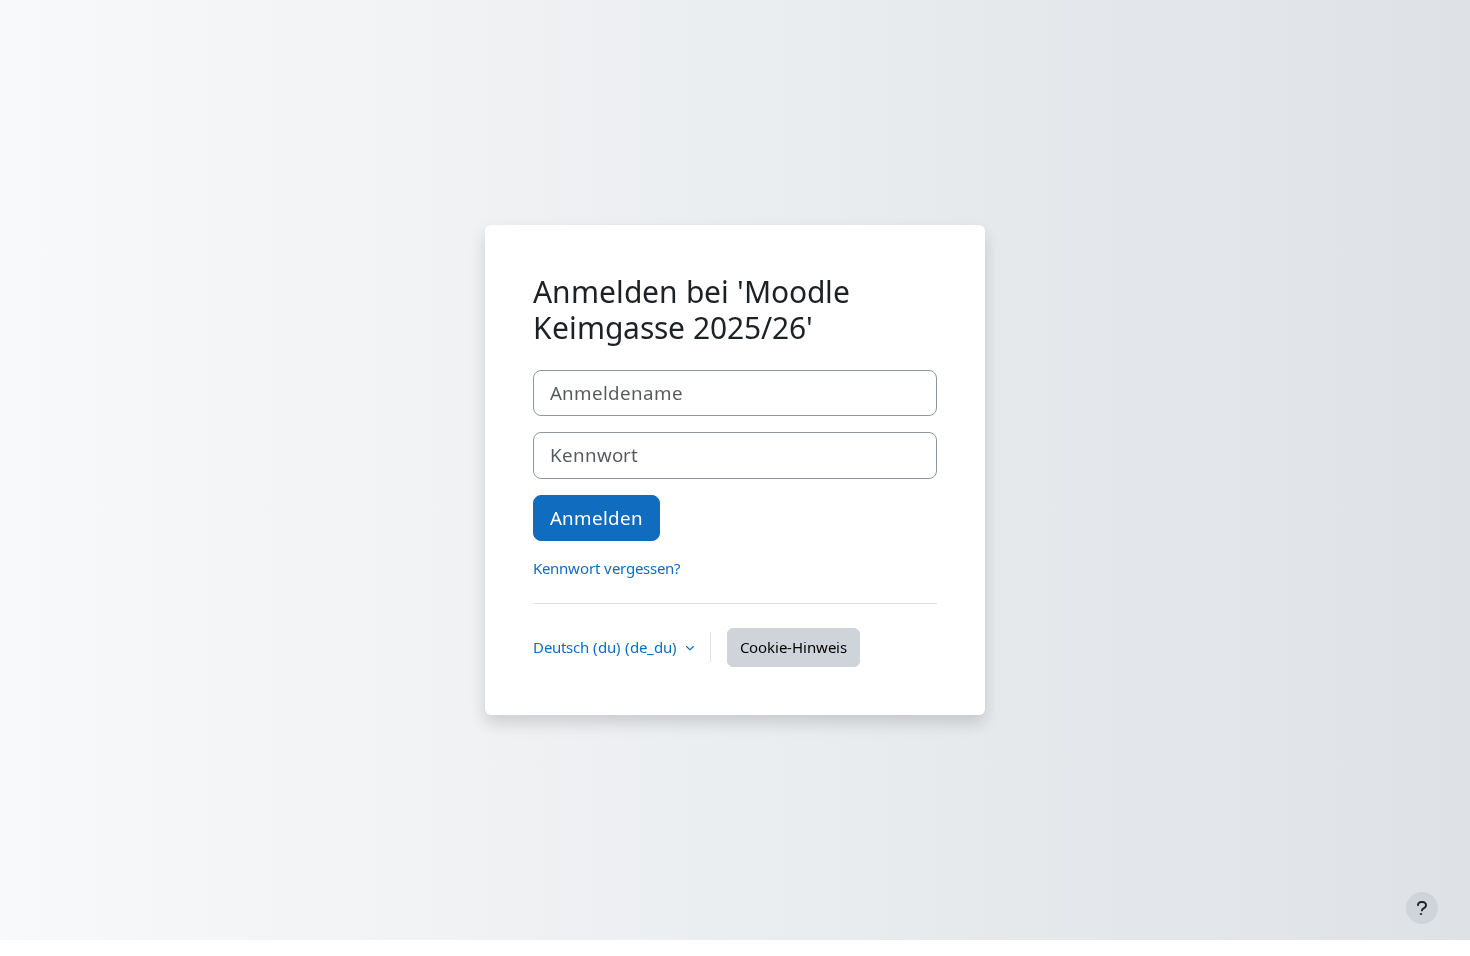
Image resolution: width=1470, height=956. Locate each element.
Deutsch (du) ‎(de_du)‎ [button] (607, 647)
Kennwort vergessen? (607, 568)
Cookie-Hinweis (793, 647)
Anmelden (596, 517)
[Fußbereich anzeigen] (1422, 908)
